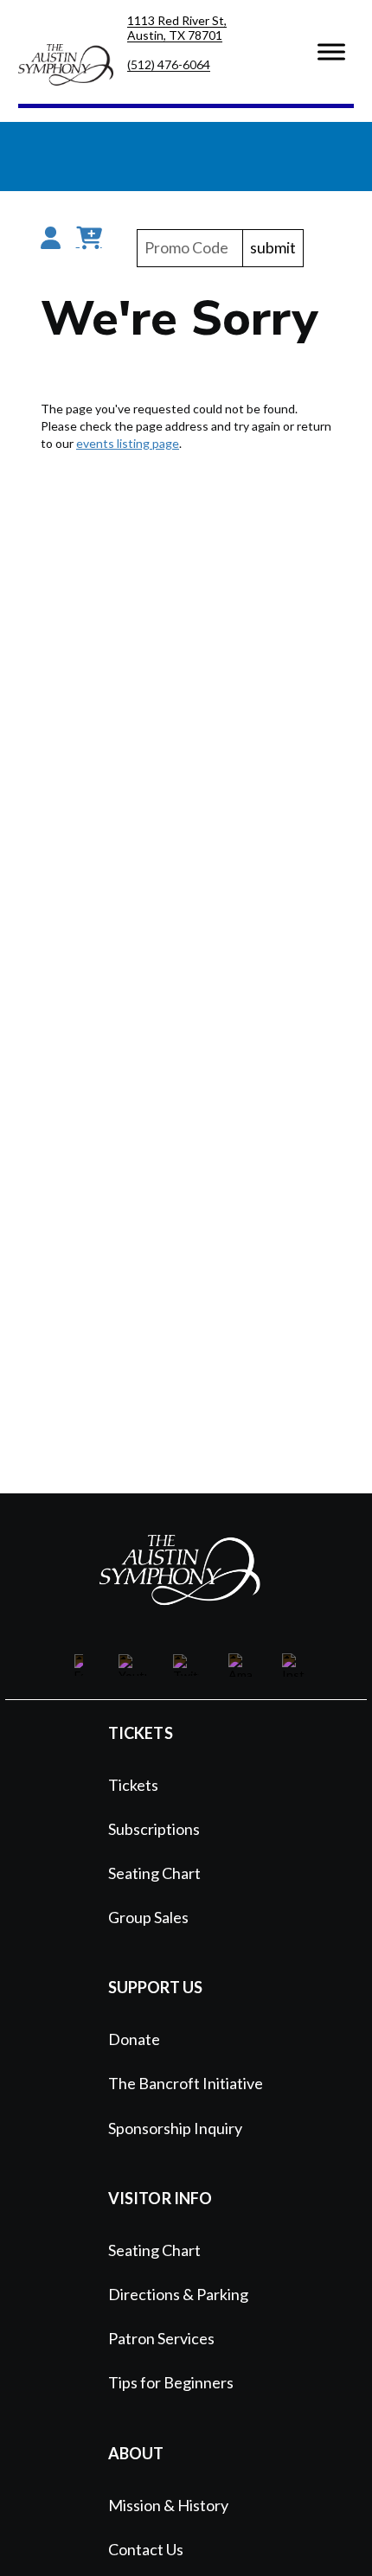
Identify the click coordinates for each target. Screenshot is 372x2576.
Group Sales (148, 1917)
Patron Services (161, 2338)
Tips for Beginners (171, 2382)
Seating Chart (154, 1873)
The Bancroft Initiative (186, 2083)
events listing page (128, 443)
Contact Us (146, 2549)
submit (273, 248)
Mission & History (168, 2505)
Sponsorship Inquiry (175, 2128)
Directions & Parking (178, 2294)
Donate (134, 2039)
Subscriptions (154, 1829)
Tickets (133, 1785)
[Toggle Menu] (331, 51)
